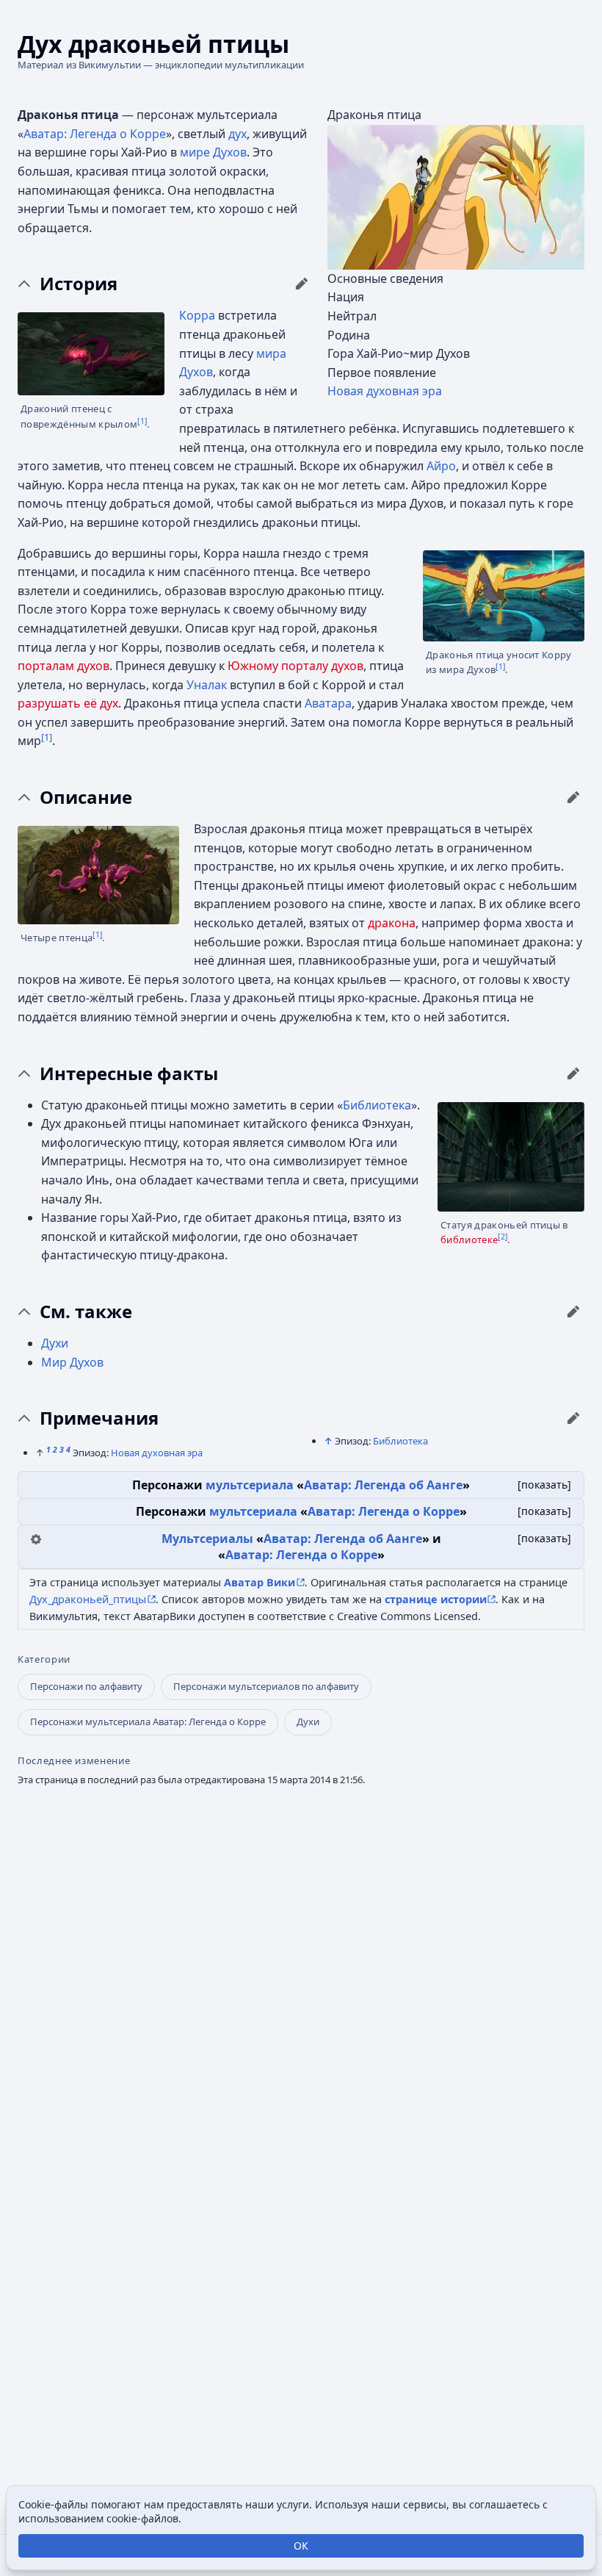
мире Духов (213, 152)
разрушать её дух (68, 703)
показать (544, 1485)
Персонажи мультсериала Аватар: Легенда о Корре (148, 1721)
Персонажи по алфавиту (86, 1686)
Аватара (328, 703)
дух (237, 134)
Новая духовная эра (385, 391)
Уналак (207, 685)
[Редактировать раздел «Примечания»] (573, 1418)
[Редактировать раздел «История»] (302, 284)
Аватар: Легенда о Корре (95, 134)
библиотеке (469, 1240)
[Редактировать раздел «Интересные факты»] (573, 1073)
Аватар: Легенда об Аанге (383, 1485)
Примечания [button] (99, 1418)
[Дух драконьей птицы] (456, 196)
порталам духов (64, 666)
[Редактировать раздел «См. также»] (573, 1312)
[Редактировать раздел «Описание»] (573, 797)
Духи (55, 1343)
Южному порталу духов (295, 666)
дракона (392, 923)
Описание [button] (86, 797)
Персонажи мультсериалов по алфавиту (266, 1686)
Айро (441, 466)
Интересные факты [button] (129, 1073)
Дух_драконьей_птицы (88, 1599)
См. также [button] (86, 1312)
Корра (197, 315)
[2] (503, 1237)
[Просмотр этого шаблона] (36, 1538)
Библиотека (377, 1105)
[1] (142, 421)
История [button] (79, 284)
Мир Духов (72, 1362)
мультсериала (250, 1485)
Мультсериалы (207, 1539)
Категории (44, 1659)
